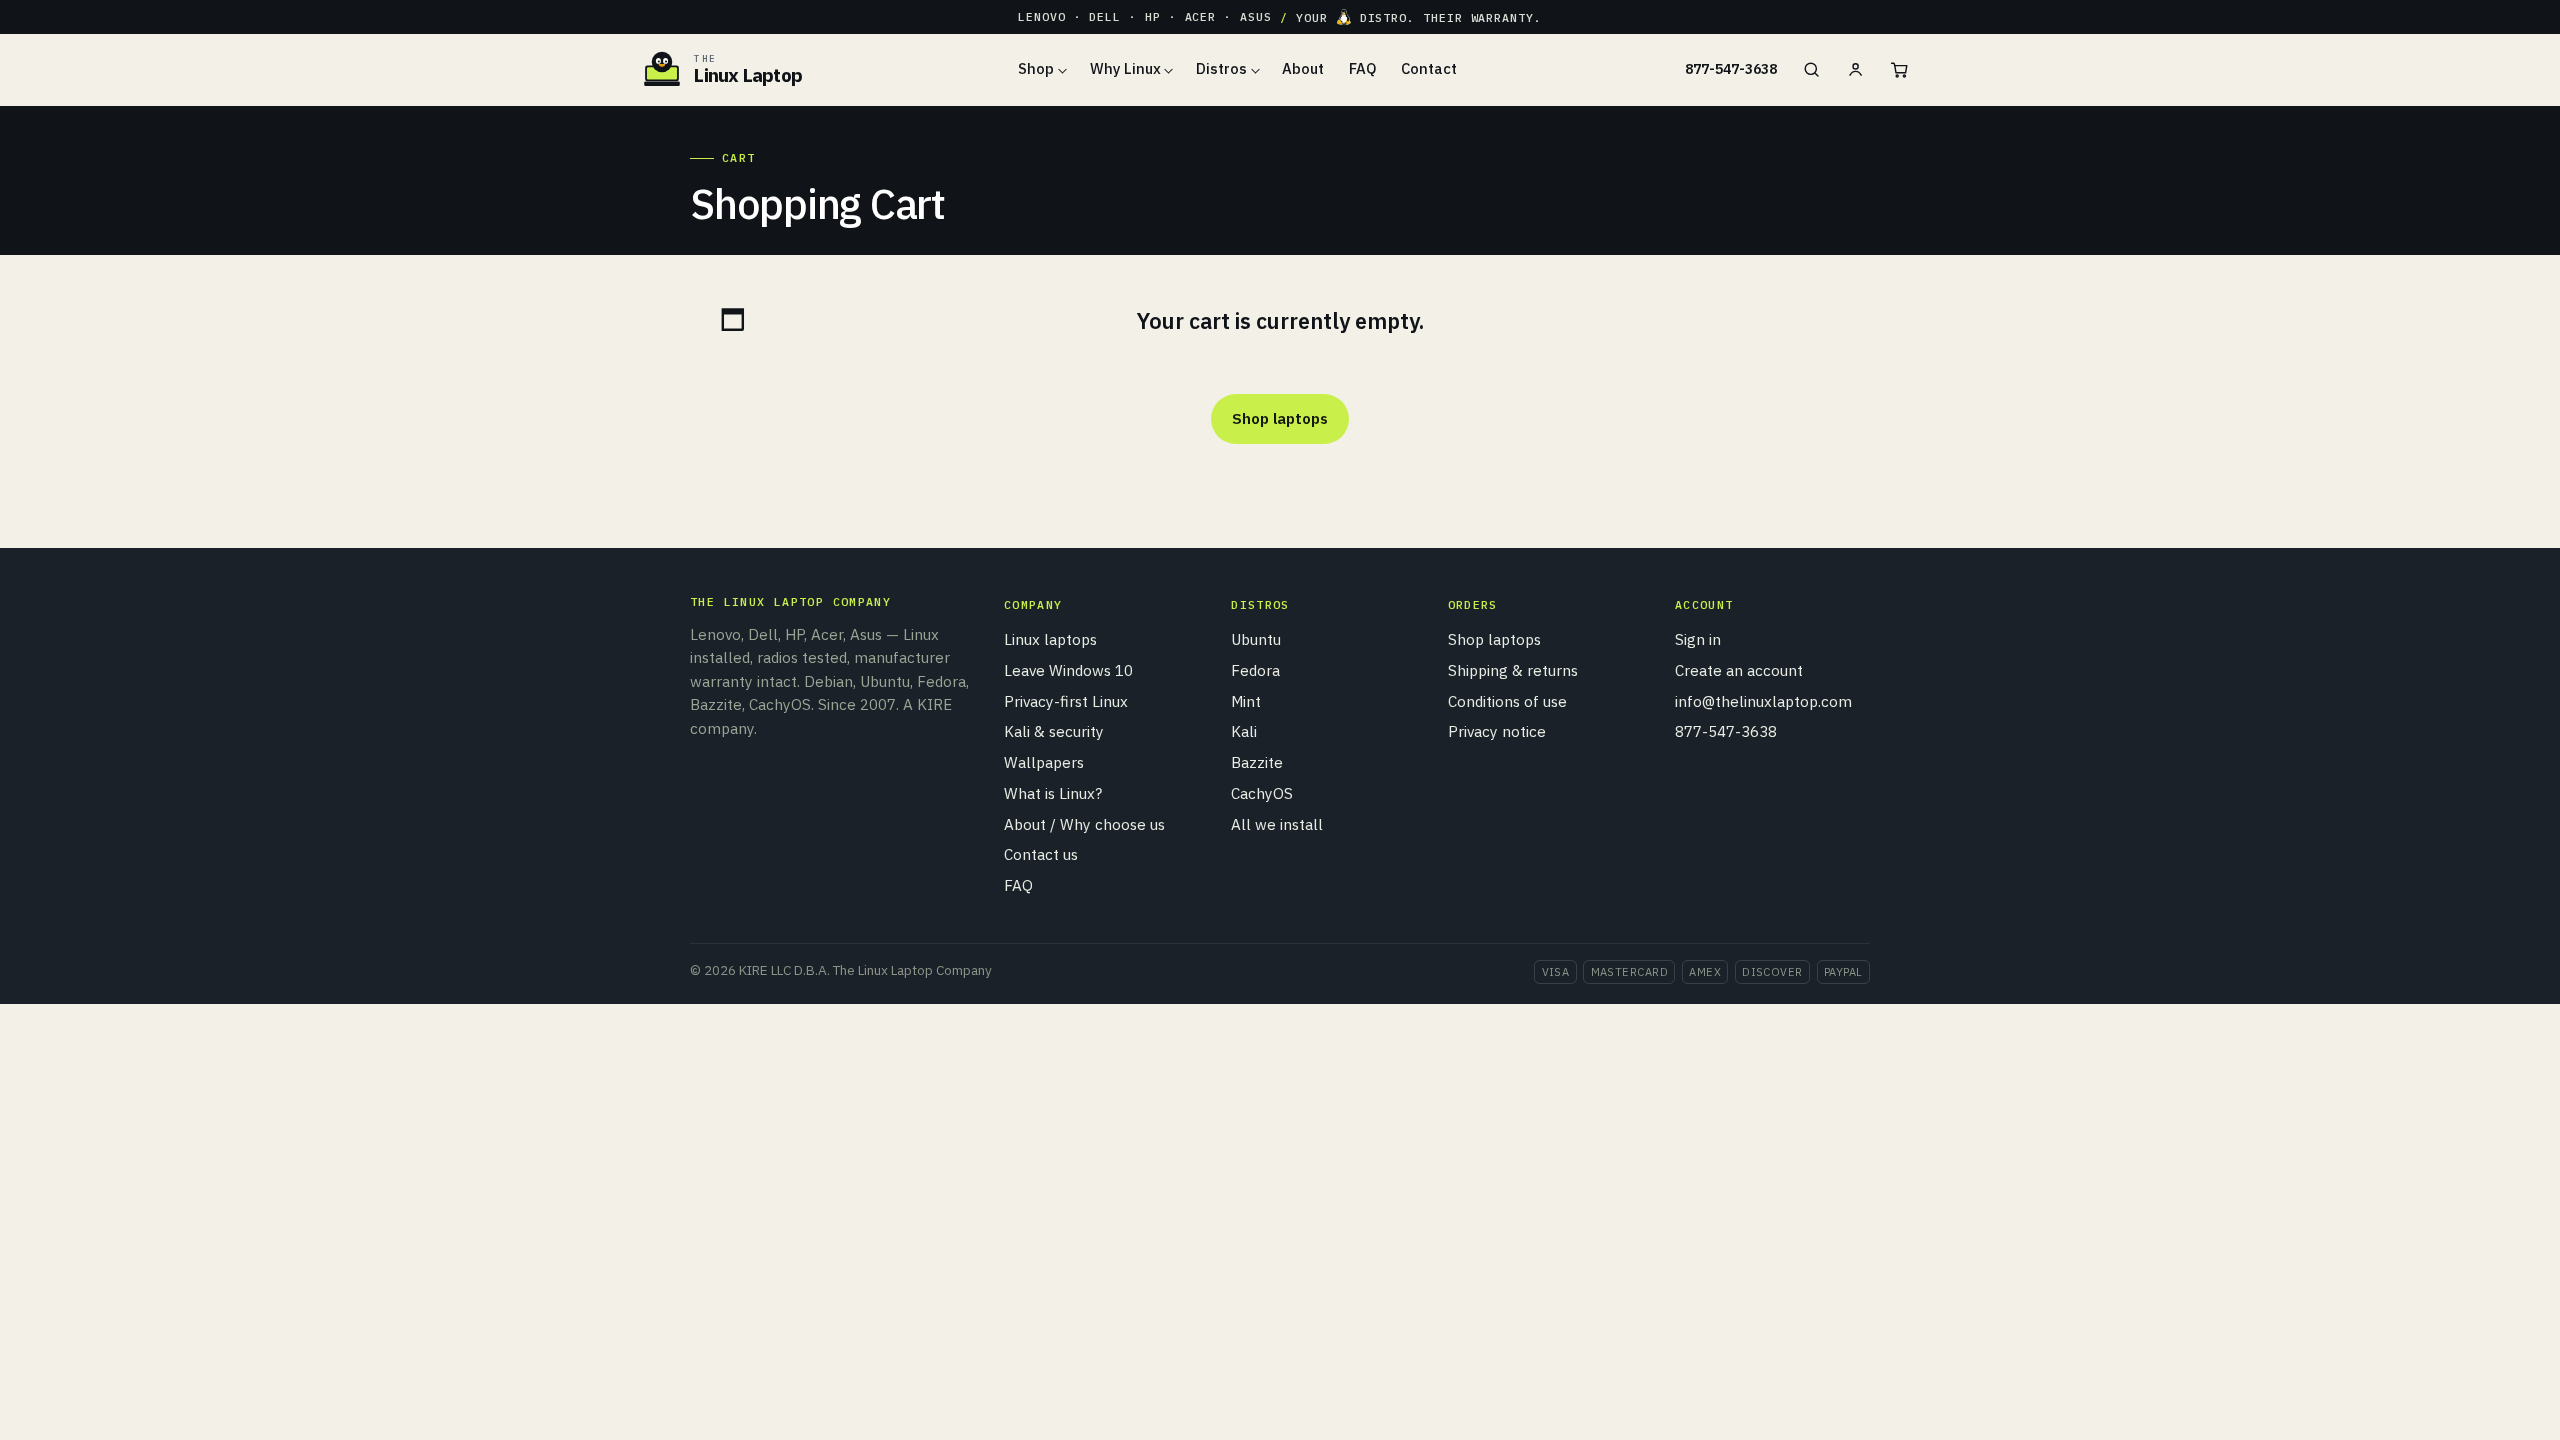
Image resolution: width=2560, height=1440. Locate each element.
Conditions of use (1507, 701)
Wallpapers (1044, 762)
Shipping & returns (1513, 670)
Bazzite (1257, 762)
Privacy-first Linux (1066, 701)
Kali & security (1054, 731)
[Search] (1811, 70)
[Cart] (1899, 70)
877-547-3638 (1731, 69)
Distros (1221, 68)
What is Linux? (1053, 793)
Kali (1244, 731)
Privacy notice (1497, 731)
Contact (1429, 68)
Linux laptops (1050, 639)
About (1303, 68)
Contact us (1041, 854)
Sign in (1698, 639)
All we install (1277, 824)
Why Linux (1125, 68)
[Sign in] (1855, 70)
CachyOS (1262, 793)
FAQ (1363, 68)
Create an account (1739, 670)
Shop (1036, 68)
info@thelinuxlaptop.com (1763, 701)
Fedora (1255, 670)
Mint (1246, 701)
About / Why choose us (1084, 824)
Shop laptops (1279, 418)
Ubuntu (1256, 639)
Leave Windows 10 (1068, 670)
